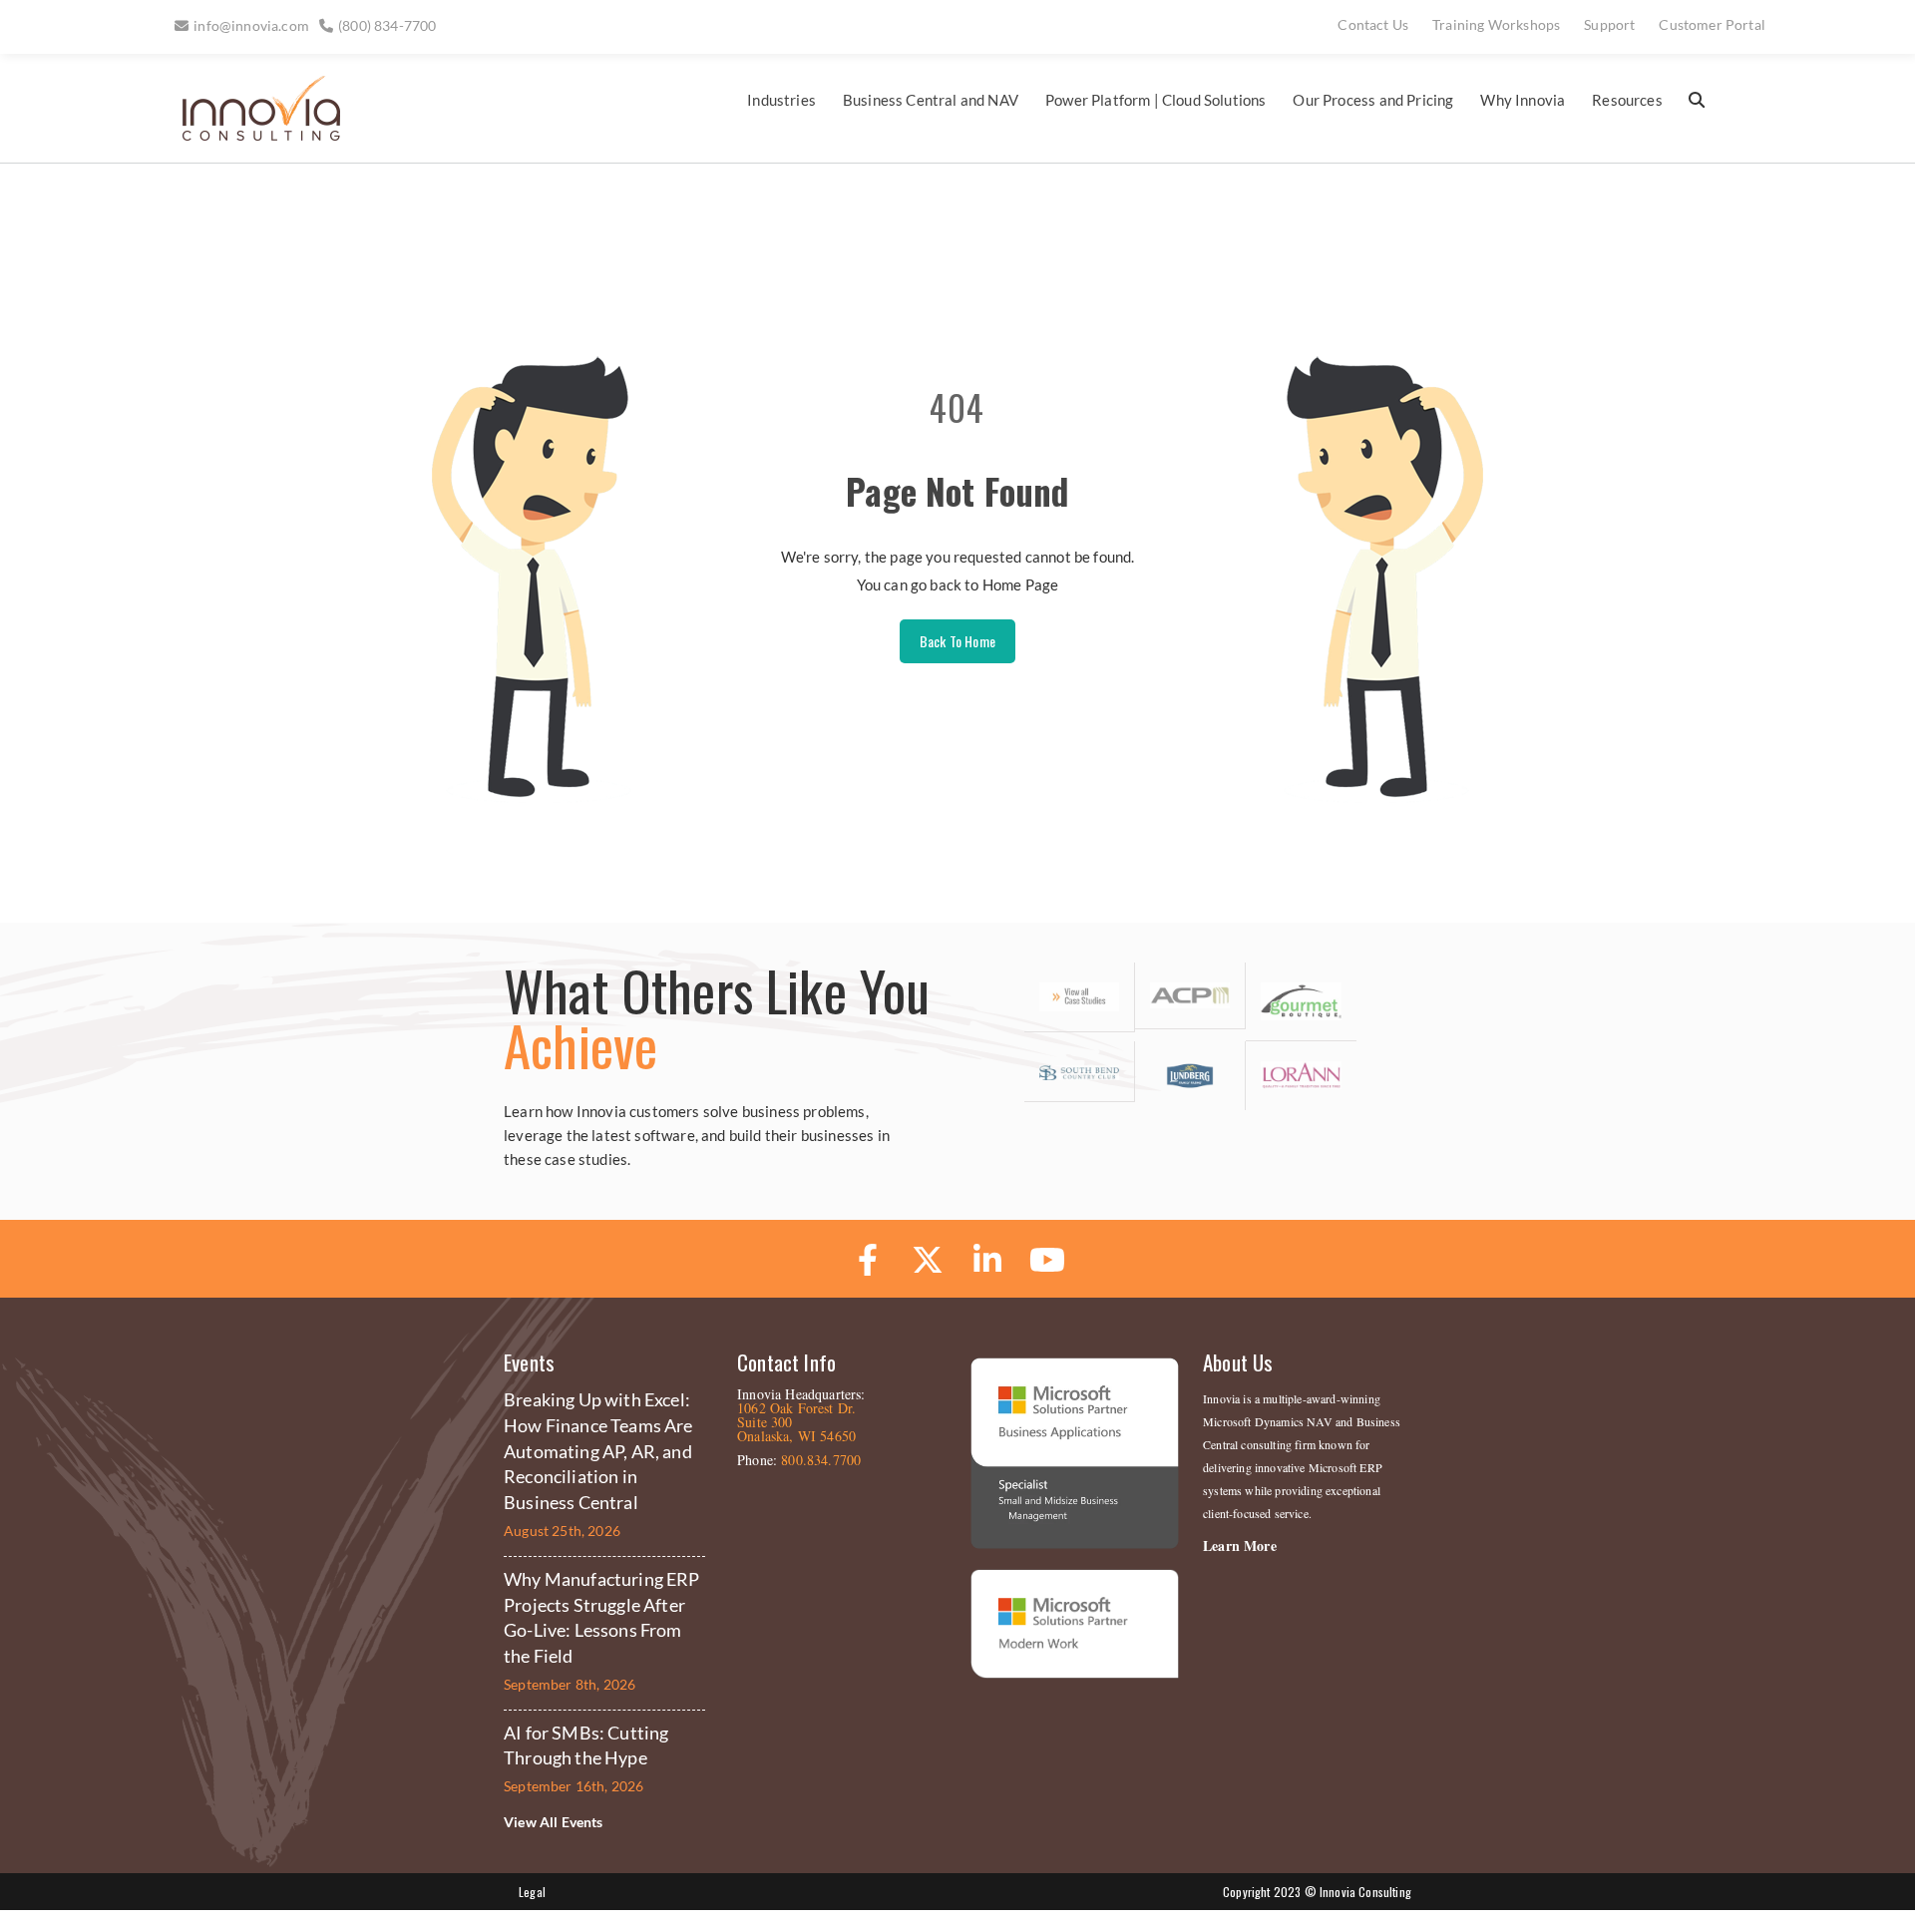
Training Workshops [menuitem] (1496, 24)
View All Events (554, 1822)
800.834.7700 (821, 1460)
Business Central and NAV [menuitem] (931, 100)
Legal (532, 1892)
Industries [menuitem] (781, 100)
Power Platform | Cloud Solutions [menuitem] (1155, 100)
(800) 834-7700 (387, 25)
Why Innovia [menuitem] (1523, 100)
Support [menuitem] (1609, 24)
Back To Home (957, 641)
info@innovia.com (251, 25)
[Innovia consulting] (248, 136)
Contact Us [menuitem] (1373, 24)
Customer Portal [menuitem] (1712, 24)
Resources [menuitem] (1627, 100)
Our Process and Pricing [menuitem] (1373, 100)
